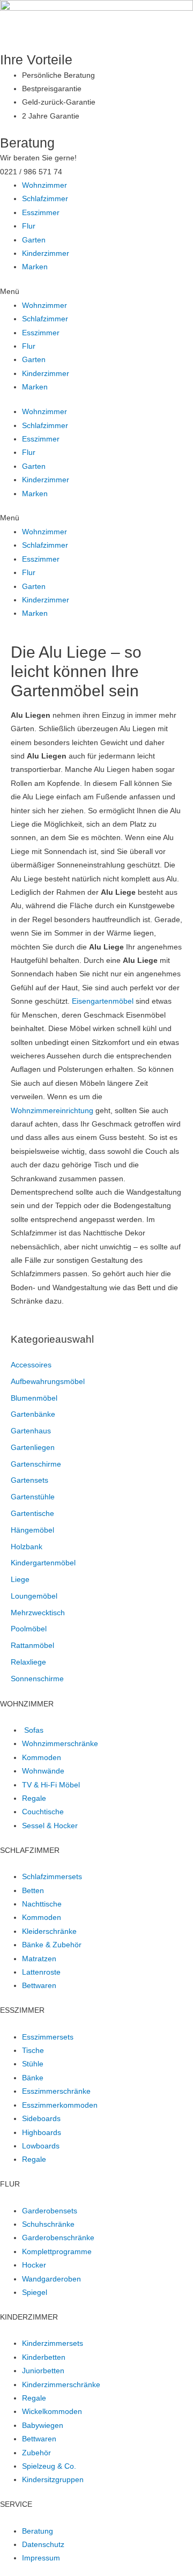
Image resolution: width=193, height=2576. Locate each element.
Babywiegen (43, 2426)
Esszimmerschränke (56, 2091)
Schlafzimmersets (52, 1877)
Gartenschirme (36, 1464)
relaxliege (28, 1662)
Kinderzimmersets (53, 2343)
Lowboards (41, 2146)
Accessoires (31, 1365)
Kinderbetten (44, 2357)
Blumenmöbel (34, 1398)
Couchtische (43, 1812)
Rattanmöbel (32, 1646)
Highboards (42, 2133)
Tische (33, 2051)
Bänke (33, 2078)
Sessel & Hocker (50, 1826)
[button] (96, 292)
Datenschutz (43, 2545)
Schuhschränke (48, 2224)
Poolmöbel (29, 1629)
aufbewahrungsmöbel (48, 1382)
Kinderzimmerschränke (61, 2385)
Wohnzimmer (44, 185)
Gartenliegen (33, 1448)
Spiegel (35, 2292)
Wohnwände (43, 1771)
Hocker (34, 2265)
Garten (34, 240)
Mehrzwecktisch (38, 1613)
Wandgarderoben (51, 2279)
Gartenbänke (33, 1414)
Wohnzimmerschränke (60, 1744)
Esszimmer (41, 213)
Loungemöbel (34, 1596)
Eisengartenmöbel (103, 1001)
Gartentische (32, 1514)
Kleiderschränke (49, 1931)
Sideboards (41, 2119)
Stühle (33, 2064)
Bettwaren (39, 1986)
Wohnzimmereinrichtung (52, 1111)
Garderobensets (50, 2211)
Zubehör (36, 2453)
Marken (35, 267)
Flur (29, 226)
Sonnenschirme (37, 1679)
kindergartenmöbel (43, 1563)
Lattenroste (41, 1972)
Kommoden (42, 1758)
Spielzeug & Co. (49, 2466)
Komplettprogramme (57, 2252)
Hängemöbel (32, 1530)
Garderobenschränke (58, 2238)
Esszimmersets (48, 2037)
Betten (33, 1891)
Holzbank (27, 1547)
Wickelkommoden (52, 2412)
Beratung (38, 2531)
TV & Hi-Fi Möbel (51, 1785)
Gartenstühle (33, 1497)
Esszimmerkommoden (60, 2105)
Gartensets (29, 1480)
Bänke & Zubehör (52, 1945)
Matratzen (39, 1959)
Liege (20, 1580)
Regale (34, 1798)
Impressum (41, 2558)
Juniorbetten (43, 2371)
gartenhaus (31, 1431)
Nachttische (42, 1904)
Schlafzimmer (45, 199)
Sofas (34, 1730)
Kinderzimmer (46, 253)
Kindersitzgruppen (53, 2480)
